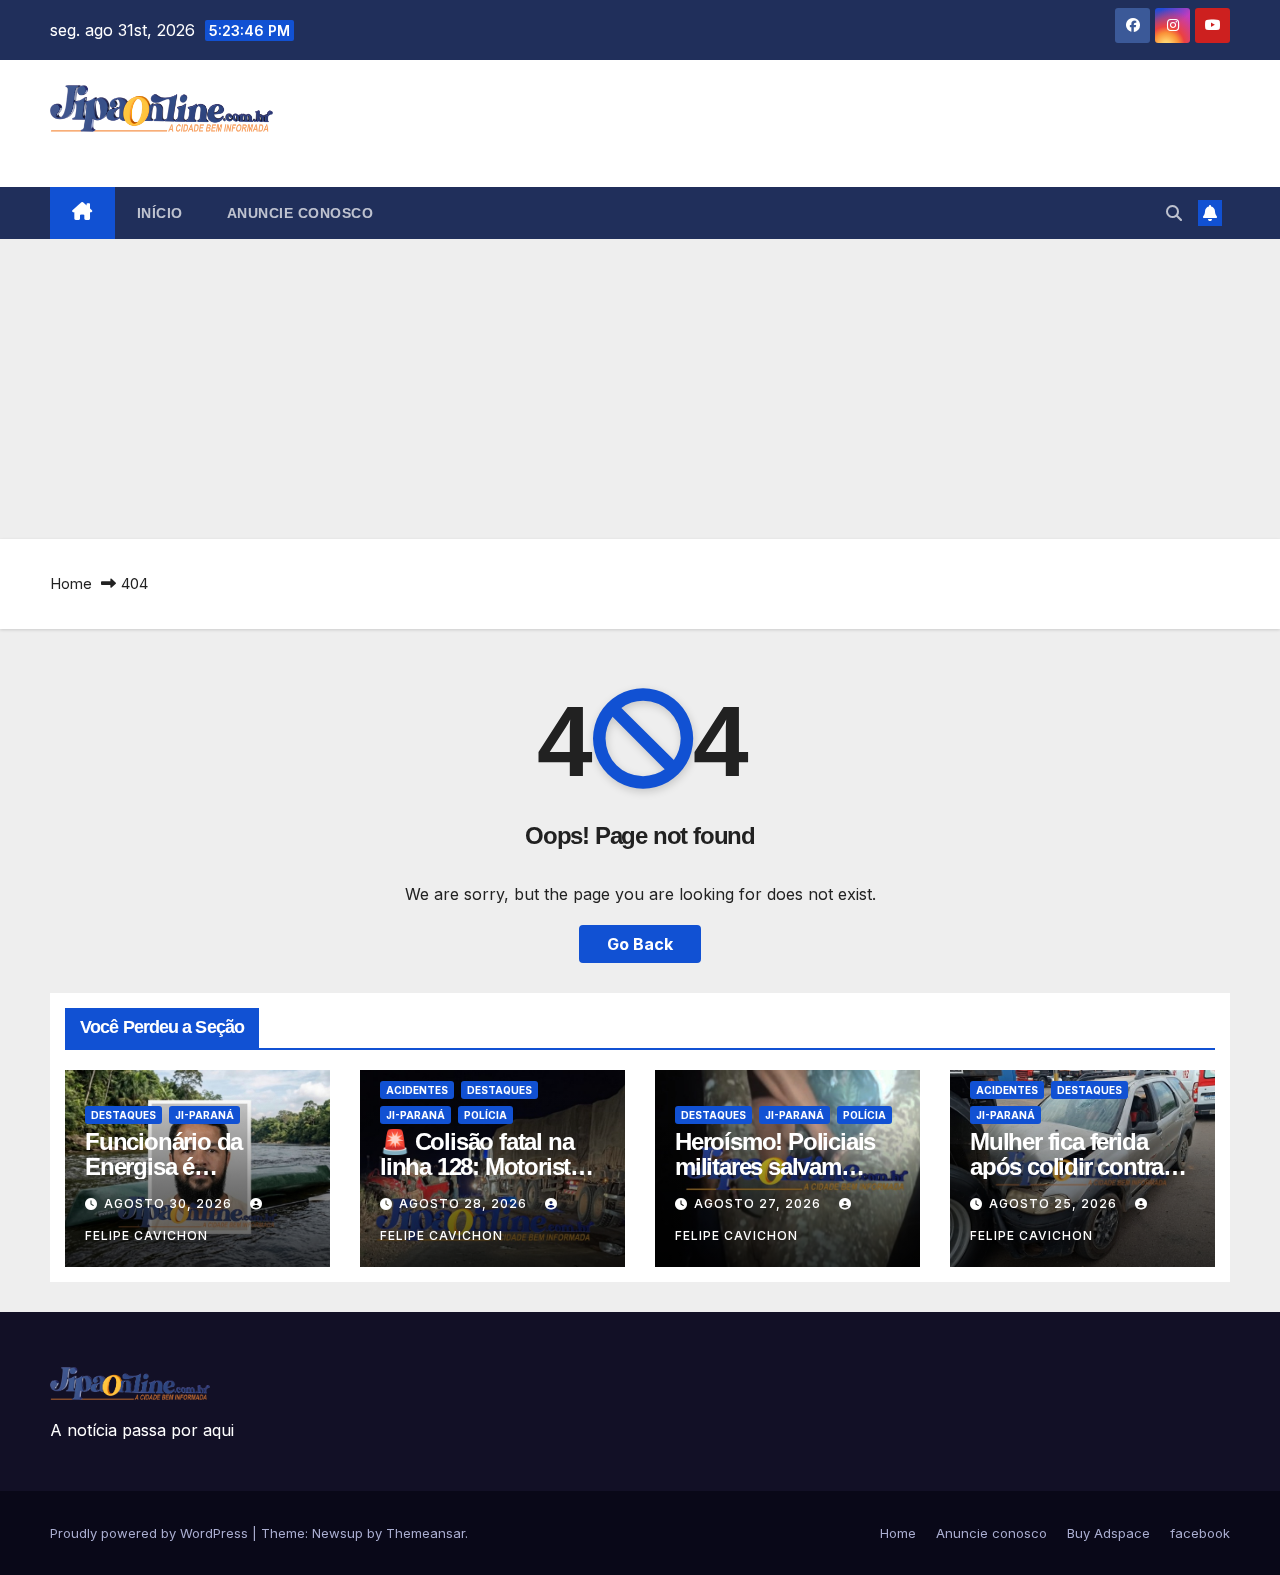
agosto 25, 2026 (1055, 1203)
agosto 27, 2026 (759, 1203)
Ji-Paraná (204, 1115)
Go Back (640, 944)
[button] (1174, 213)
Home (71, 583)
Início (160, 213)
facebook (1200, 1533)
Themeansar (425, 1533)
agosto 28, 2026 (465, 1203)
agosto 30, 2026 (170, 1203)
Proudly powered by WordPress (151, 1533)
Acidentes (417, 1090)
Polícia (485, 1115)
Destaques (123, 1115)
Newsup (337, 1533)
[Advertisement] (640, 389)
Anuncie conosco (300, 213)
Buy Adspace (1108, 1533)
